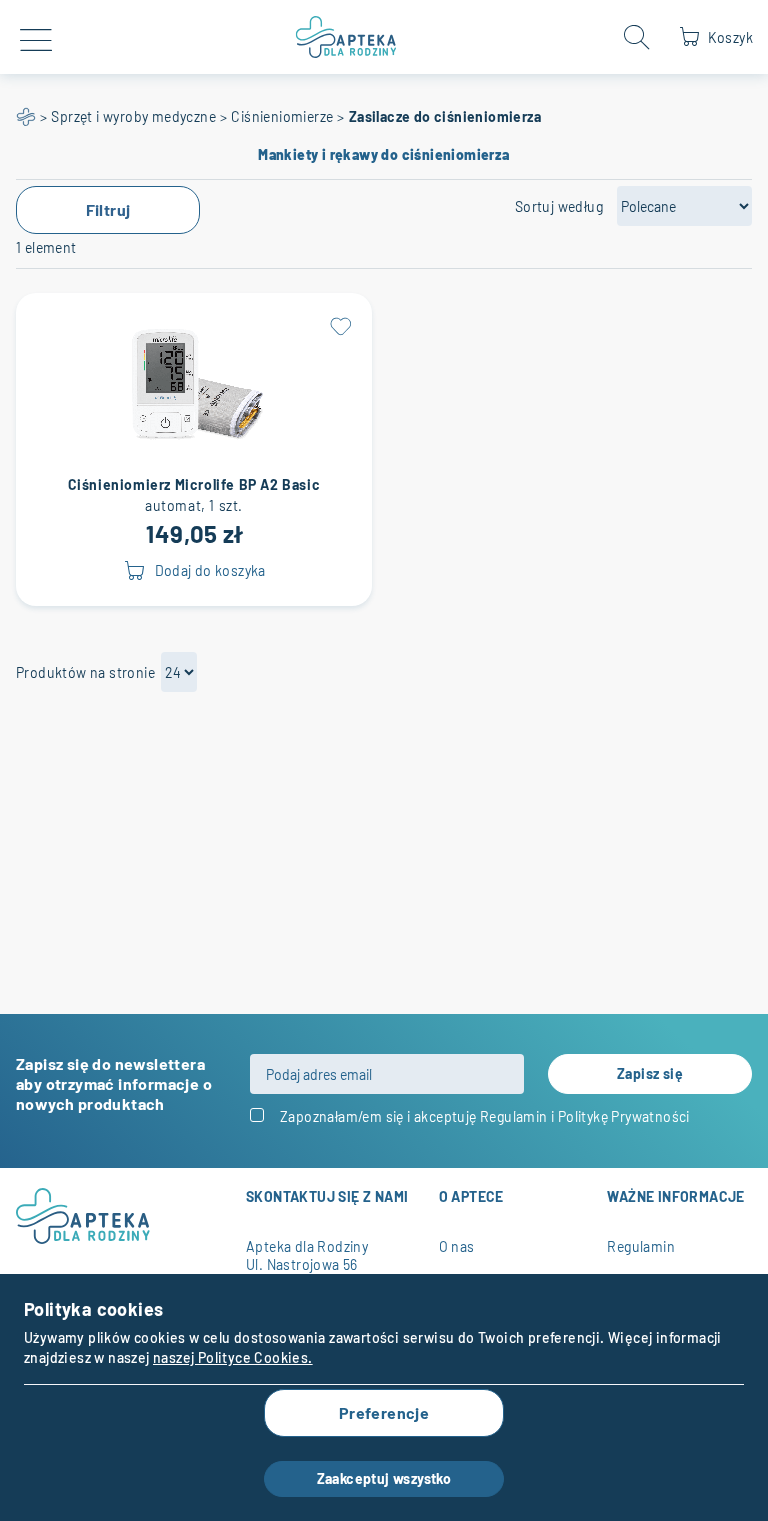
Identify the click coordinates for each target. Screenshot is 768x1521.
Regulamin (514, 1116)
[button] (340, 325)
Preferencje (384, 1412)
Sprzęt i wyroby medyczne (133, 116)
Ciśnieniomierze (282, 116)
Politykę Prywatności (624, 1116)
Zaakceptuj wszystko (384, 1478)
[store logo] (346, 37)
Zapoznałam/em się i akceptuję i (485, 1116)
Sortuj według (559, 206)
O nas (457, 1246)
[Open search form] (637, 37)
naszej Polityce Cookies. (233, 1357)
